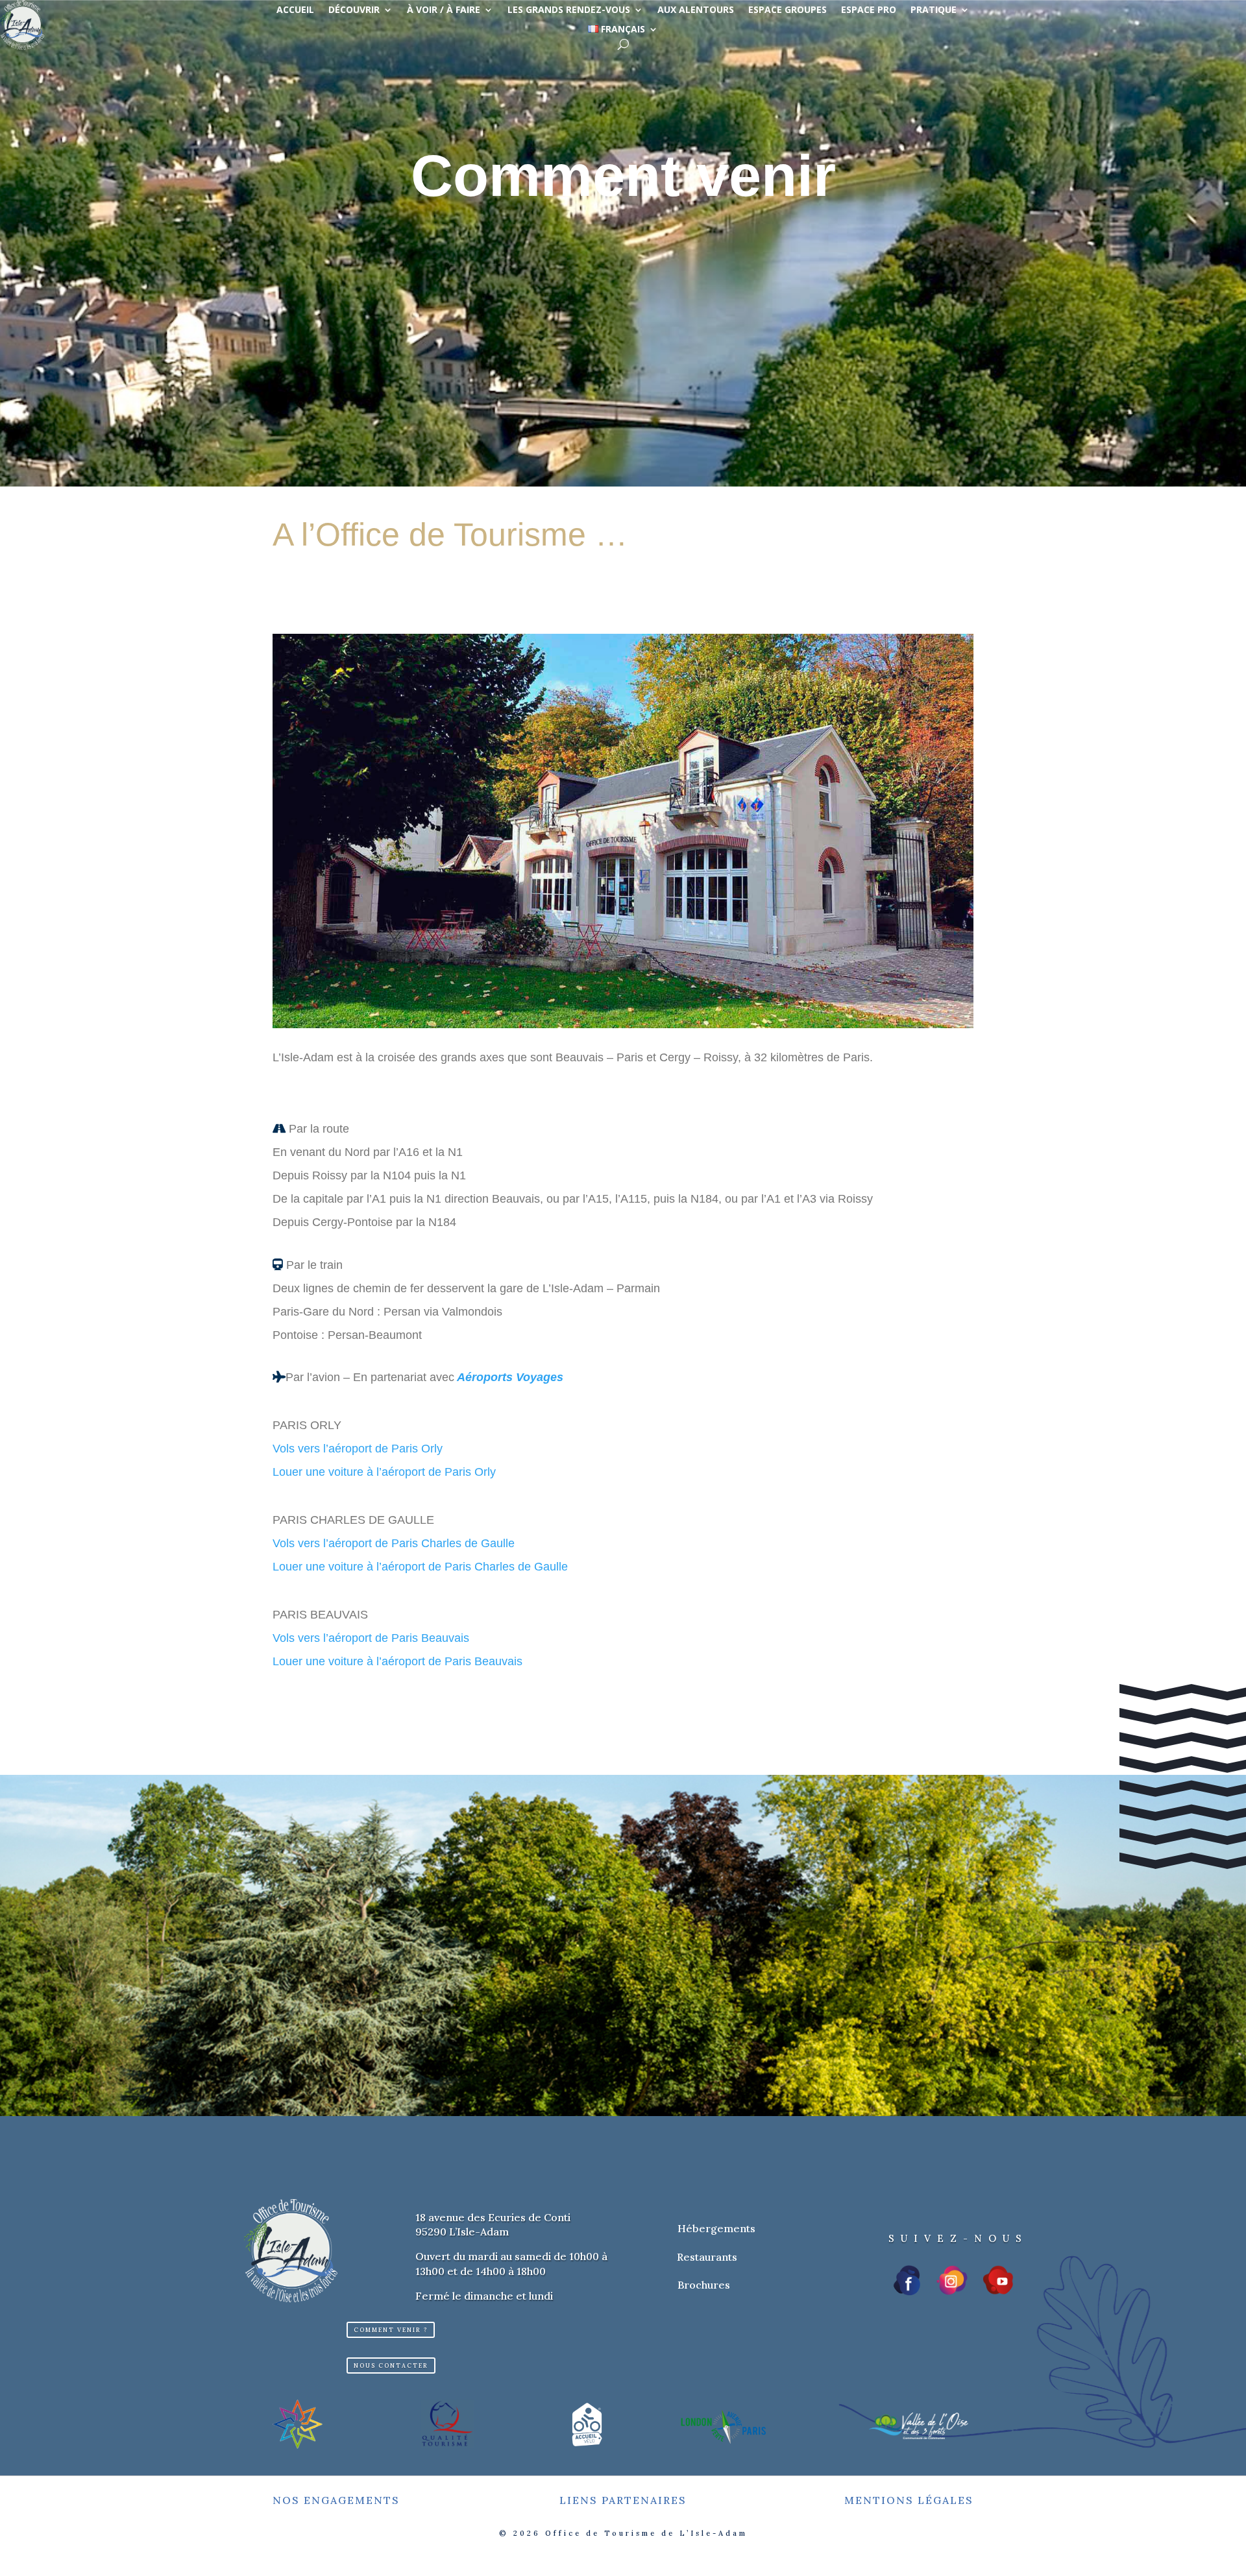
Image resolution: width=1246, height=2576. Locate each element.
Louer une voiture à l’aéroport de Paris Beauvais (397, 1661)
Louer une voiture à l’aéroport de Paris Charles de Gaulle (420, 1567)
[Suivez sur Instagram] (952, 2280)
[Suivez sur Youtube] (998, 2280)
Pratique (934, 10)
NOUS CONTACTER (391, 2365)
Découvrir (354, 10)
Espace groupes (788, 10)
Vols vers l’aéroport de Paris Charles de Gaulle (394, 1543)
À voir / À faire (444, 10)
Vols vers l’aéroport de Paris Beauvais (371, 1638)
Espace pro (869, 10)
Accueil (295, 10)
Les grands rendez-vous (569, 10)
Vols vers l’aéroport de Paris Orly (358, 1449)
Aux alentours (696, 10)
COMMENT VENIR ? (391, 2330)
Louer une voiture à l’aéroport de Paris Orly (384, 1472)
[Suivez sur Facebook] (908, 2280)
